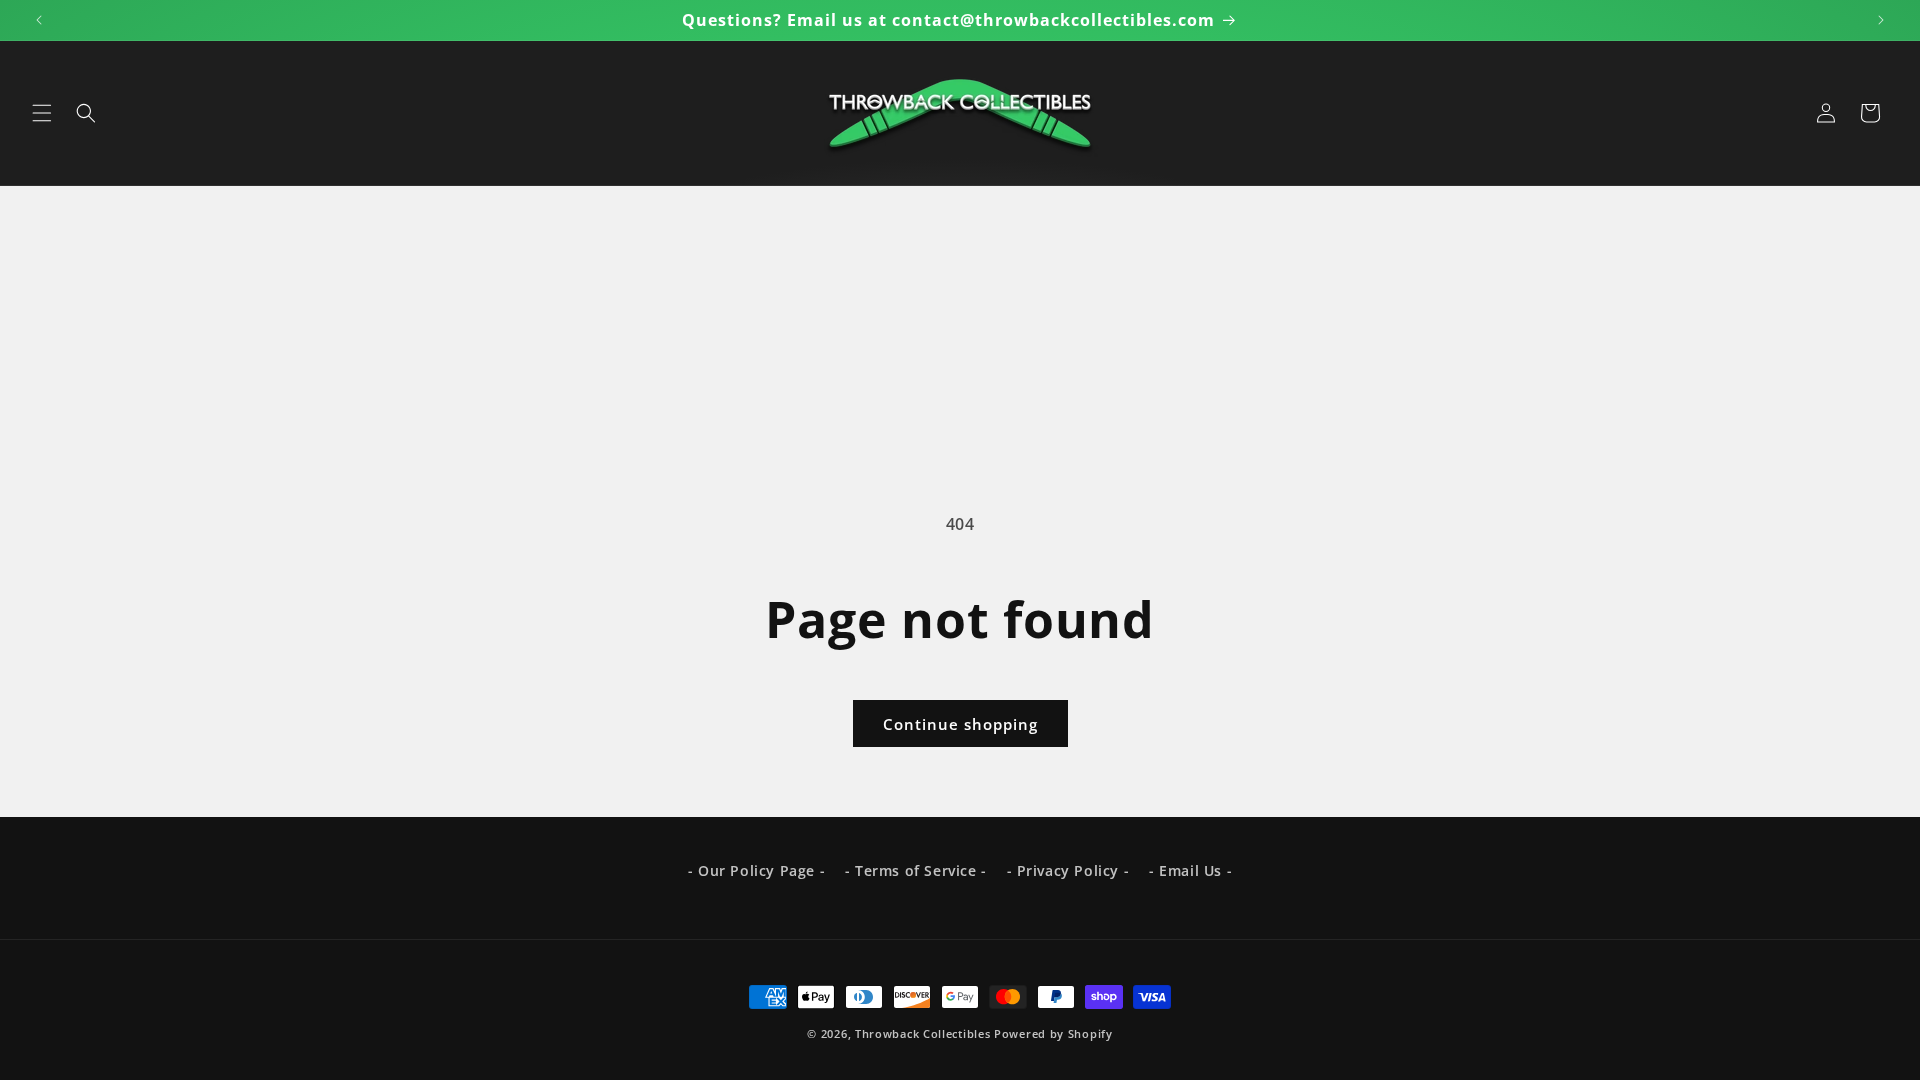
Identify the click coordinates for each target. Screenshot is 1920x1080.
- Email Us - (1190, 870)
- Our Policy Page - (756, 870)
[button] (42, 113)
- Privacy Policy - (1068, 870)
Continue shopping (960, 724)
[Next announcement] (1881, 20)
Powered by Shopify (1053, 1033)
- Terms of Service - (916, 870)
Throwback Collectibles (922, 1033)
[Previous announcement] (39, 20)
